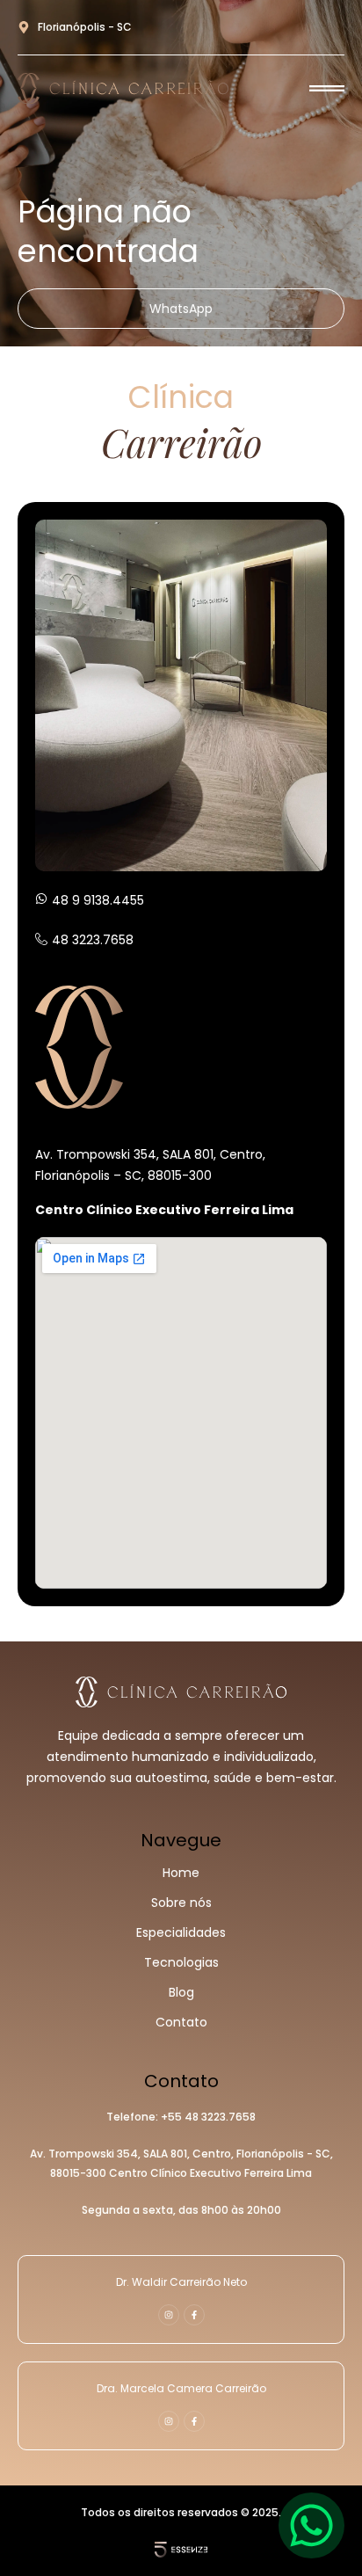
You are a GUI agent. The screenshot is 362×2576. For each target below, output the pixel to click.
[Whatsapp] (311, 2525)
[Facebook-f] (194, 2315)
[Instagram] (169, 2315)
